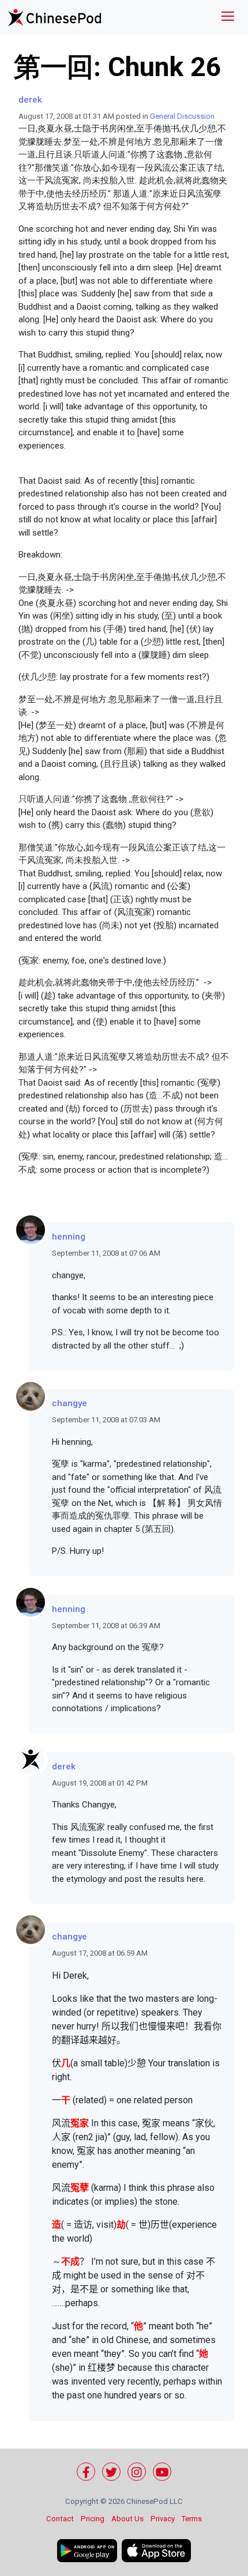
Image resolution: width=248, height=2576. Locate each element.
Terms (192, 2519)
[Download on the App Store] (156, 2551)
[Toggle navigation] (228, 18)
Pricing (93, 2519)
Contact (60, 2519)
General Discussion (182, 116)
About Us (127, 2519)
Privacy (163, 2519)
